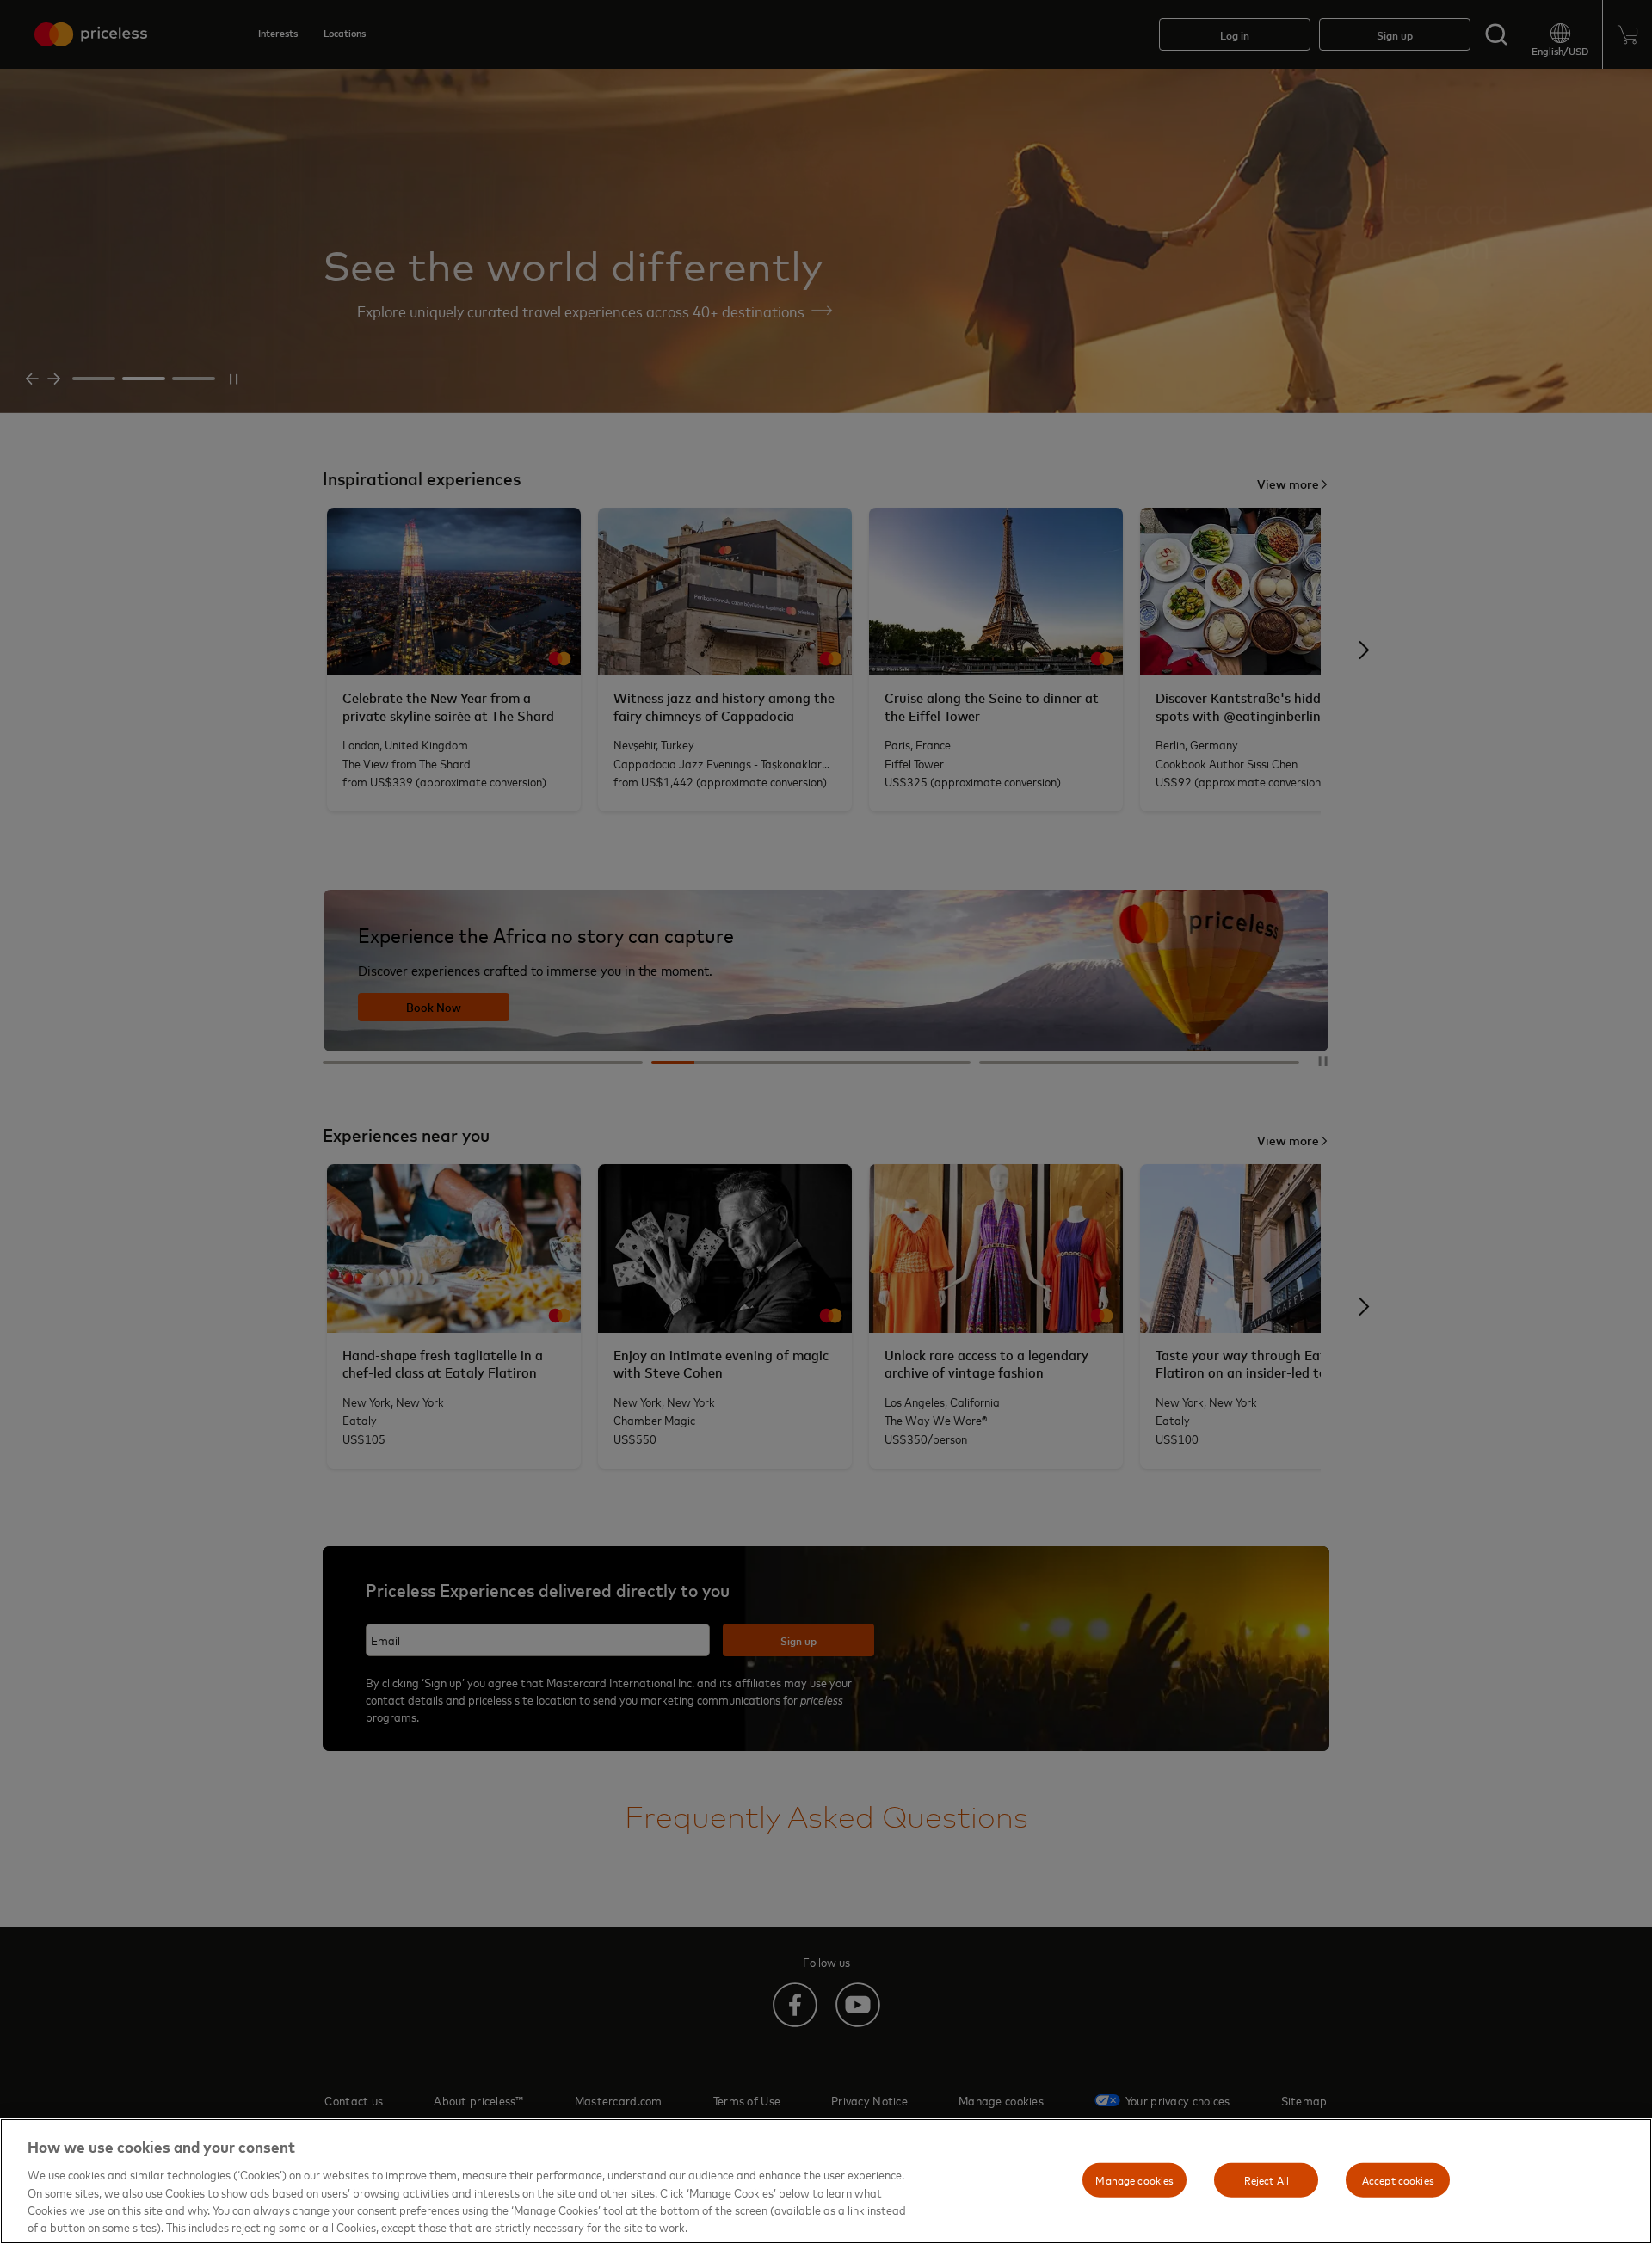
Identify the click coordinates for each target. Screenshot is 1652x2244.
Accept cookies (1398, 2179)
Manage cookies (1134, 2179)
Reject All (1267, 2179)
